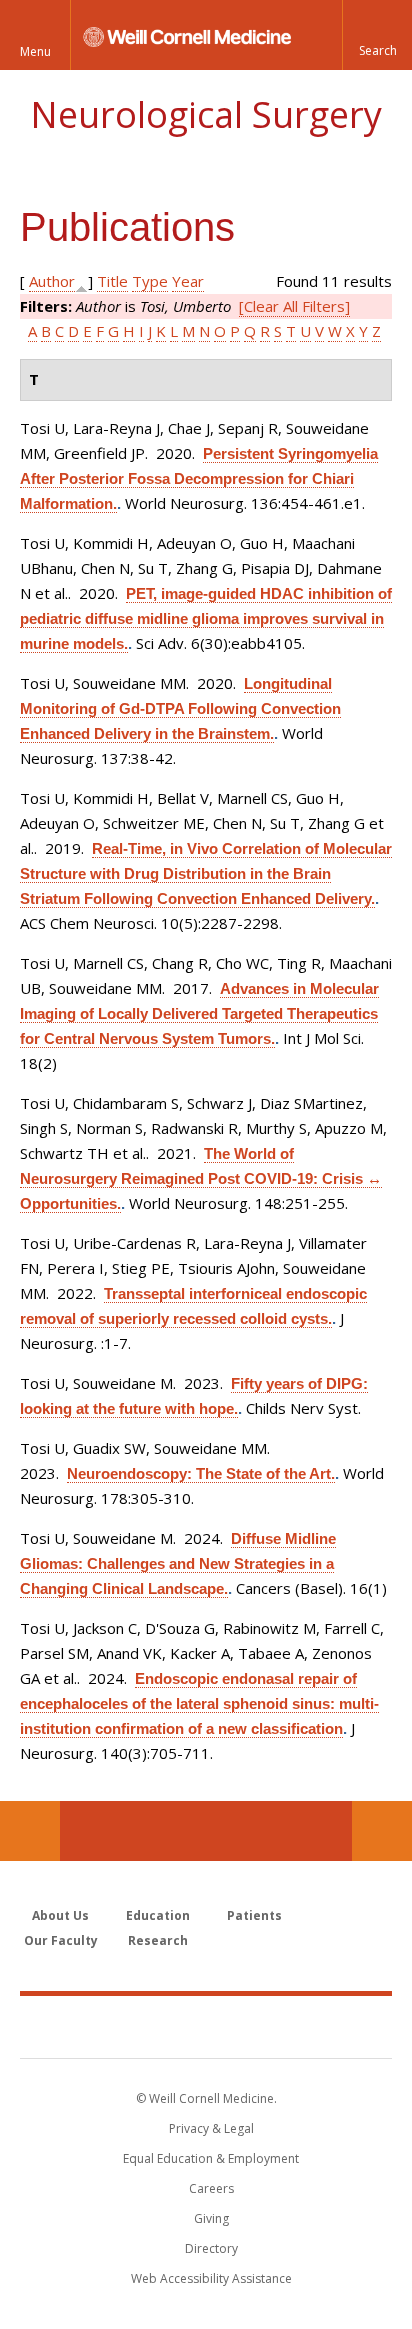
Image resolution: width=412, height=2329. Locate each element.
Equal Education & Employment (211, 2158)
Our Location (30, 1831)
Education (158, 1915)
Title (112, 281)
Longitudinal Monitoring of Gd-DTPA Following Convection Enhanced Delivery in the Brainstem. (180, 708)
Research (158, 1940)
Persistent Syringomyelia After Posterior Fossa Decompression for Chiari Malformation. (199, 478)
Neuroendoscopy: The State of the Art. (201, 1473)
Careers (211, 2188)
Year (188, 281)
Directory (211, 2248)
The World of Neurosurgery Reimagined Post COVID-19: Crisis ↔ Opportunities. (201, 1178)
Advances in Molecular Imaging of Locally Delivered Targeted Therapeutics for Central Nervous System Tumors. (199, 1013)
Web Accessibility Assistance (211, 2278)
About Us (60, 1915)
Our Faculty (61, 1940)
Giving (211, 2218)
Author (52, 281)
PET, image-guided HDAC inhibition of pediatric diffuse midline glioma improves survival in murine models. (206, 618)
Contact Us (382, 1831)
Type (150, 281)
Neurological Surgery (206, 114)
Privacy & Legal (211, 2128)
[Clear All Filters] (294, 306)
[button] (377, 35)
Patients (254, 1915)
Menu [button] (35, 51)
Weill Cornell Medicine (206, 2026)
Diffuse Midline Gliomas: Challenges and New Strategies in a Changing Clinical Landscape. (178, 1563)
